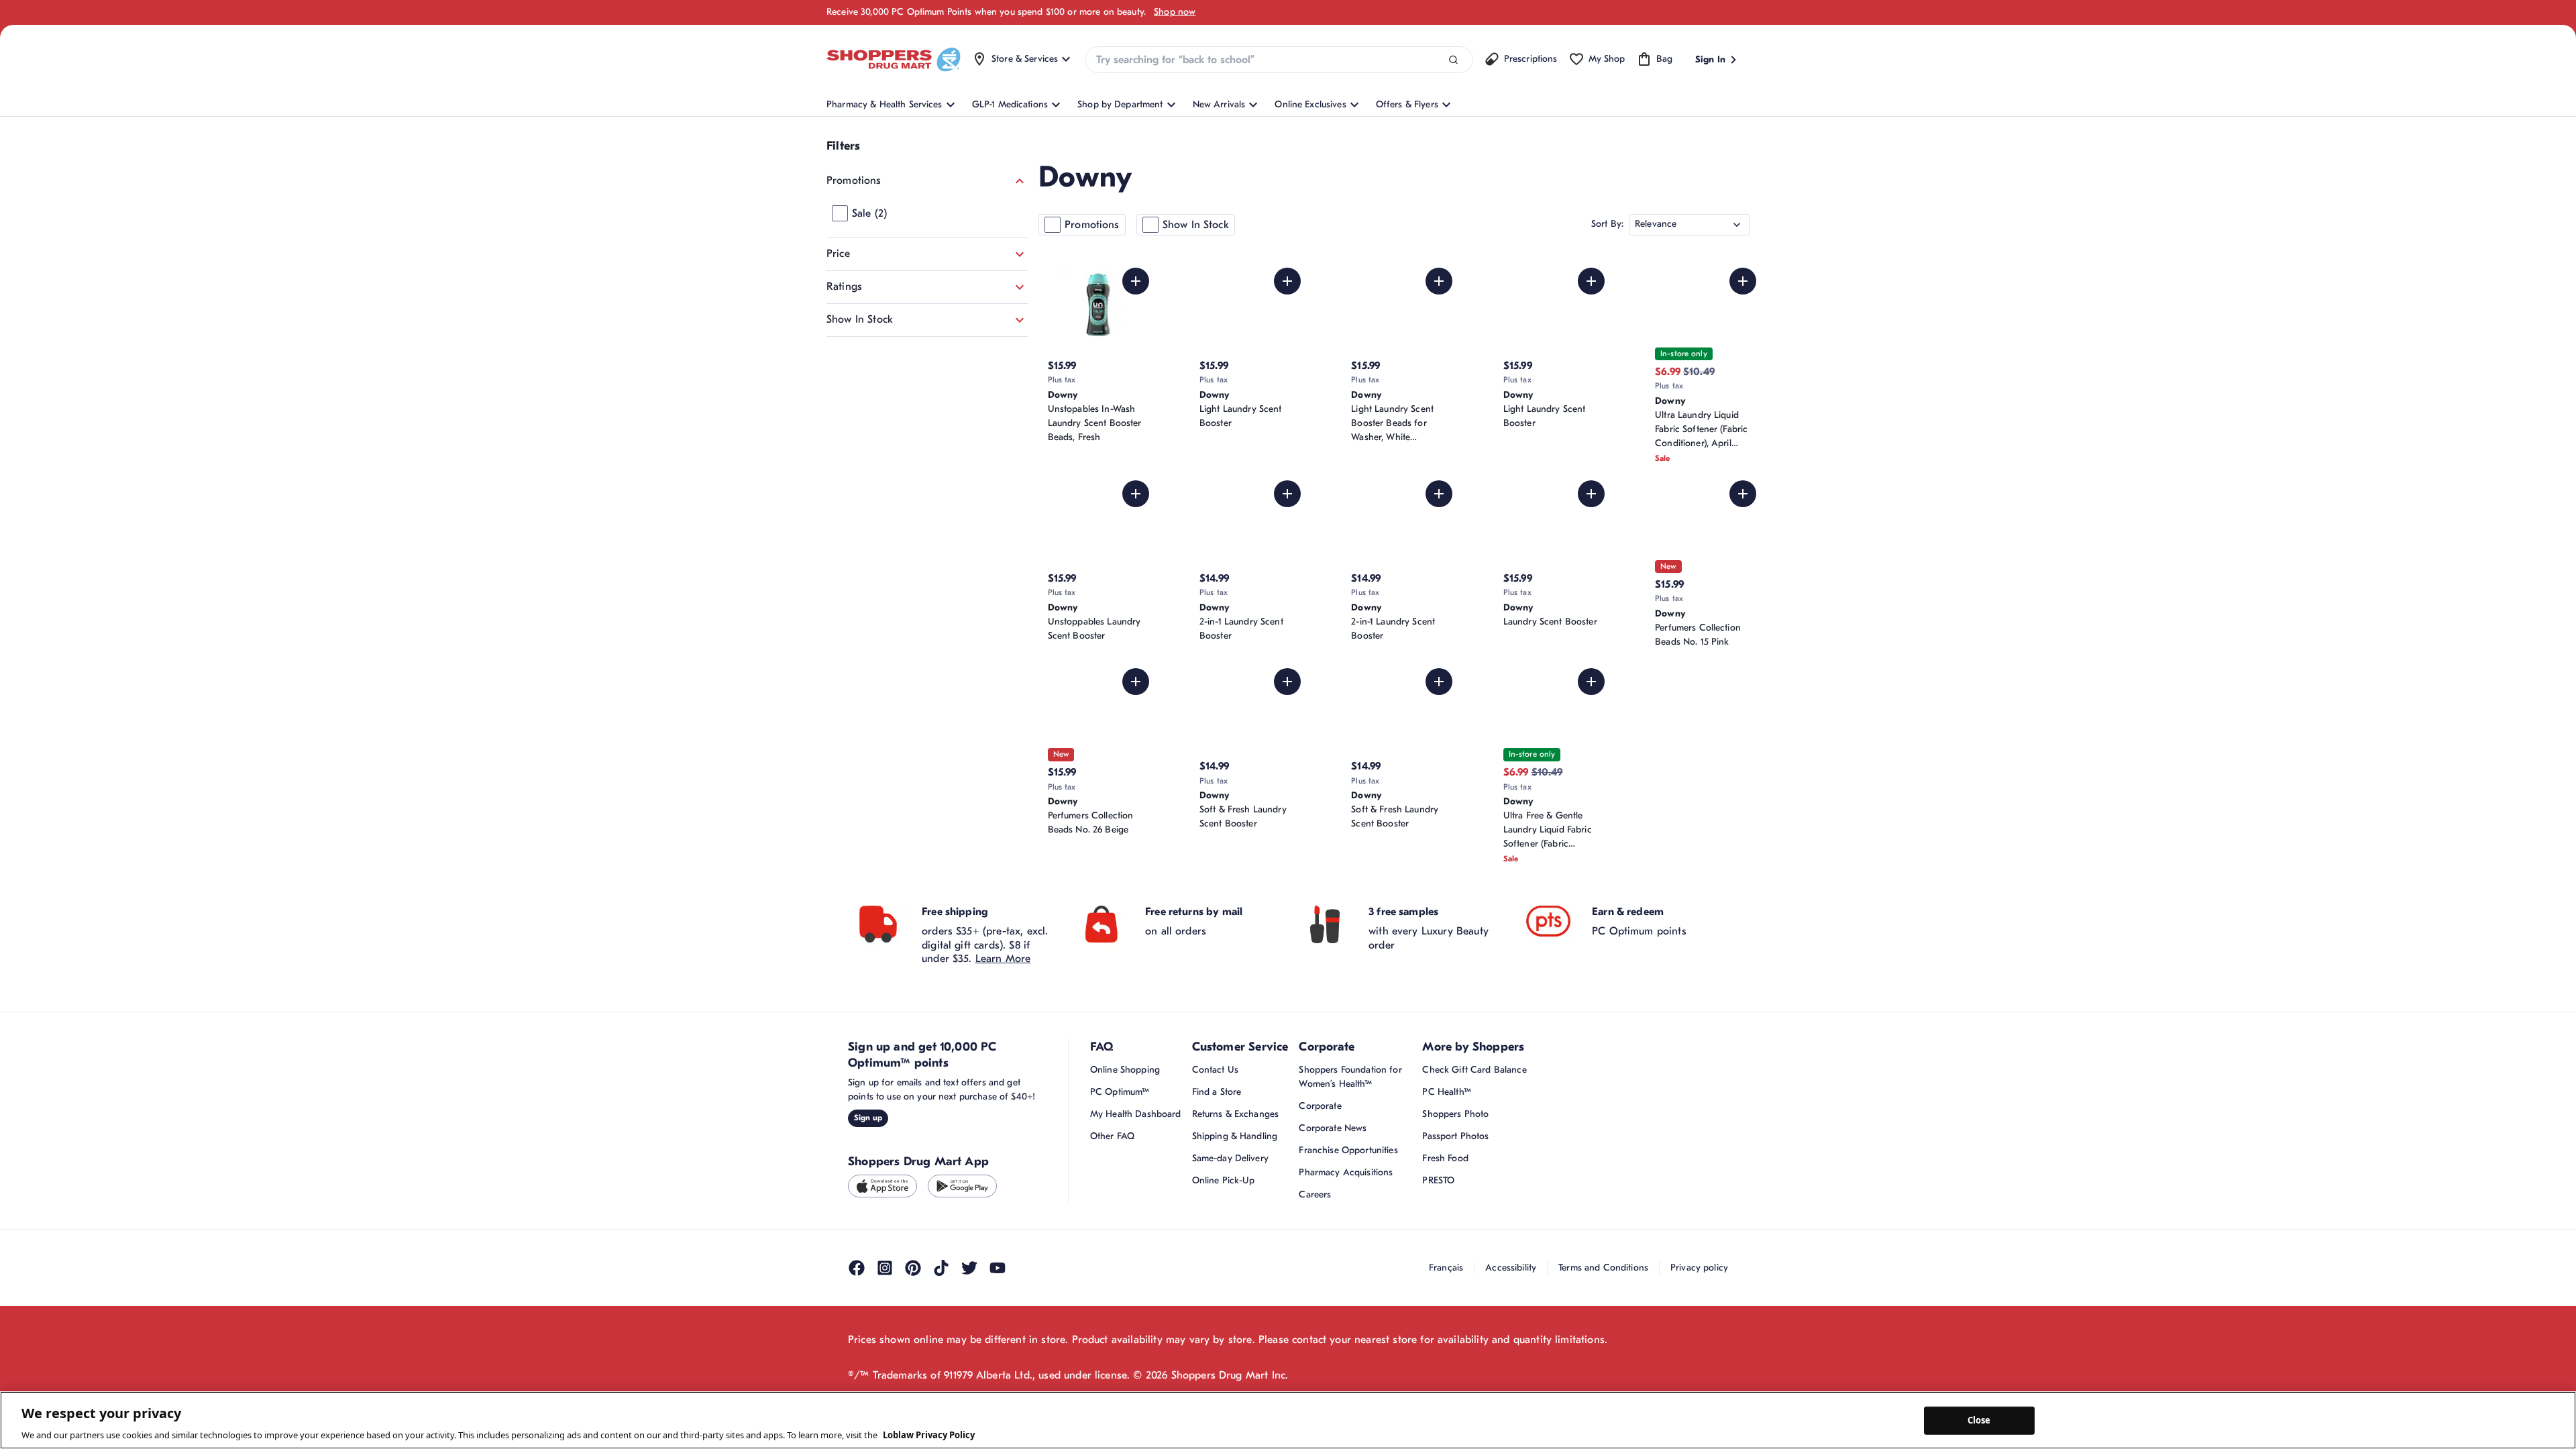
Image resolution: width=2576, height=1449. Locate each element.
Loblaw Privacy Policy (929, 1435)
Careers (1315, 1194)
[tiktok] (941, 1268)
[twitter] (969, 1268)
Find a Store (1217, 1092)
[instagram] (885, 1268)
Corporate (1320, 1106)
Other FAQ (1112, 1136)
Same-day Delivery (1230, 1158)
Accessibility (1511, 1268)
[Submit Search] (1453, 60)
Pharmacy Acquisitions (1346, 1172)
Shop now (1175, 12)
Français (1446, 1268)
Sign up (868, 1118)
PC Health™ (1446, 1092)
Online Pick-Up (1224, 1180)
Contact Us (1215, 1070)
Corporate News (1333, 1128)
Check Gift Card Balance (1474, 1070)
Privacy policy (1699, 1268)
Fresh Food (1445, 1158)
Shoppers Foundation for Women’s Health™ (1350, 1077)
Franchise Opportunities (1348, 1150)
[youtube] (998, 1268)
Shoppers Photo (1455, 1114)
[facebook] (857, 1268)
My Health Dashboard (1136, 1114)
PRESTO (1438, 1180)
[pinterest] (913, 1268)
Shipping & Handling (1235, 1136)
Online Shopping (1125, 1070)
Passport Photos (1455, 1136)
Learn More (1003, 959)
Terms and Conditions (1603, 1268)
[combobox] (1279, 60)
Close (1979, 1420)
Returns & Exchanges (1236, 1114)
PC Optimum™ (1120, 1092)
